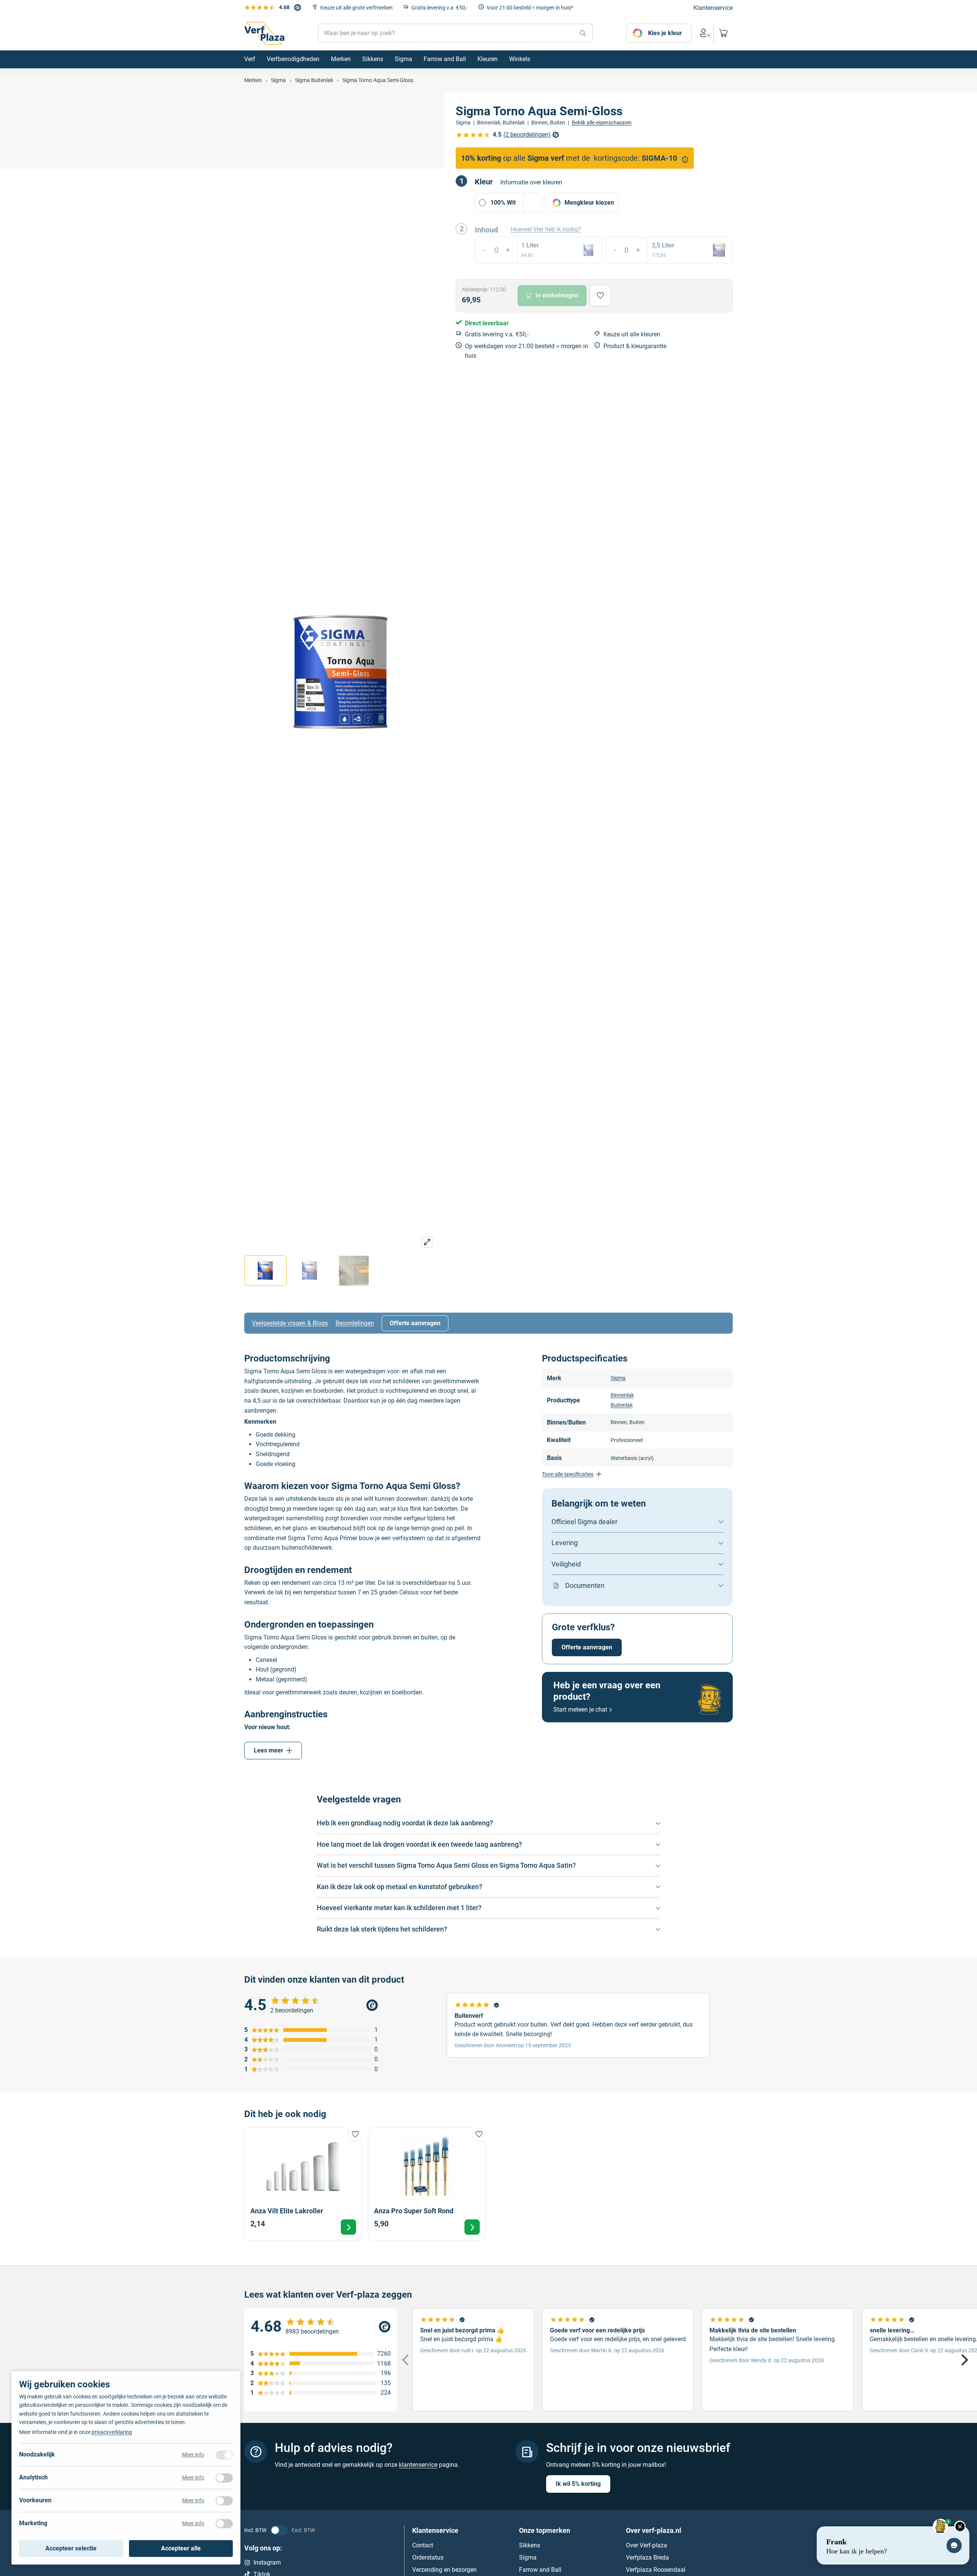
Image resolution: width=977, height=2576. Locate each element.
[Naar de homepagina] (264, 33)
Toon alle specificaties (568, 1474)
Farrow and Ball (540, 2570)
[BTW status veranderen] (279, 2530)
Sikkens (530, 2545)
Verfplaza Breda (647, 2557)
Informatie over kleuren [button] (531, 182)
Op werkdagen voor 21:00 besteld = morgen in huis (526, 351)
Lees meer (268, 1750)
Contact (423, 2545)
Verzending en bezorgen (444, 2570)
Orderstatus (428, 2557)
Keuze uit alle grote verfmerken (356, 8)
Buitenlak (622, 1405)
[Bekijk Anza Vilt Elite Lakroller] (303, 2184)
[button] (555, 203)
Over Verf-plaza (646, 2545)
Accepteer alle (181, 2548)
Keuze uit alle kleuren (632, 334)
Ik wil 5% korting (578, 2484)
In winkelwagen (557, 295)
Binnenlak (622, 1395)
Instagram (267, 2562)
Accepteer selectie (71, 2548)
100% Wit (503, 203)
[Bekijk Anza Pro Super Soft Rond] (427, 2184)
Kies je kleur (665, 33)
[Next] (964, 2360)
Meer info (193, 2455)
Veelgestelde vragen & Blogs (290, 1323)
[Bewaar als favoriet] (600, 296)
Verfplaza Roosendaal (656, 2570)
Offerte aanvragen (415, 1323)
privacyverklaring (112, 2432)
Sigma (618, 1378)
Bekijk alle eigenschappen (602, 123)
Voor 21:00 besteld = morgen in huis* (530, 8)
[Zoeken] (583, 33)
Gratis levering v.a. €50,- (440, 8)
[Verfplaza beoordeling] (321, 2327)
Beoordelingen (355, 1323)
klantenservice (418, 2464)
